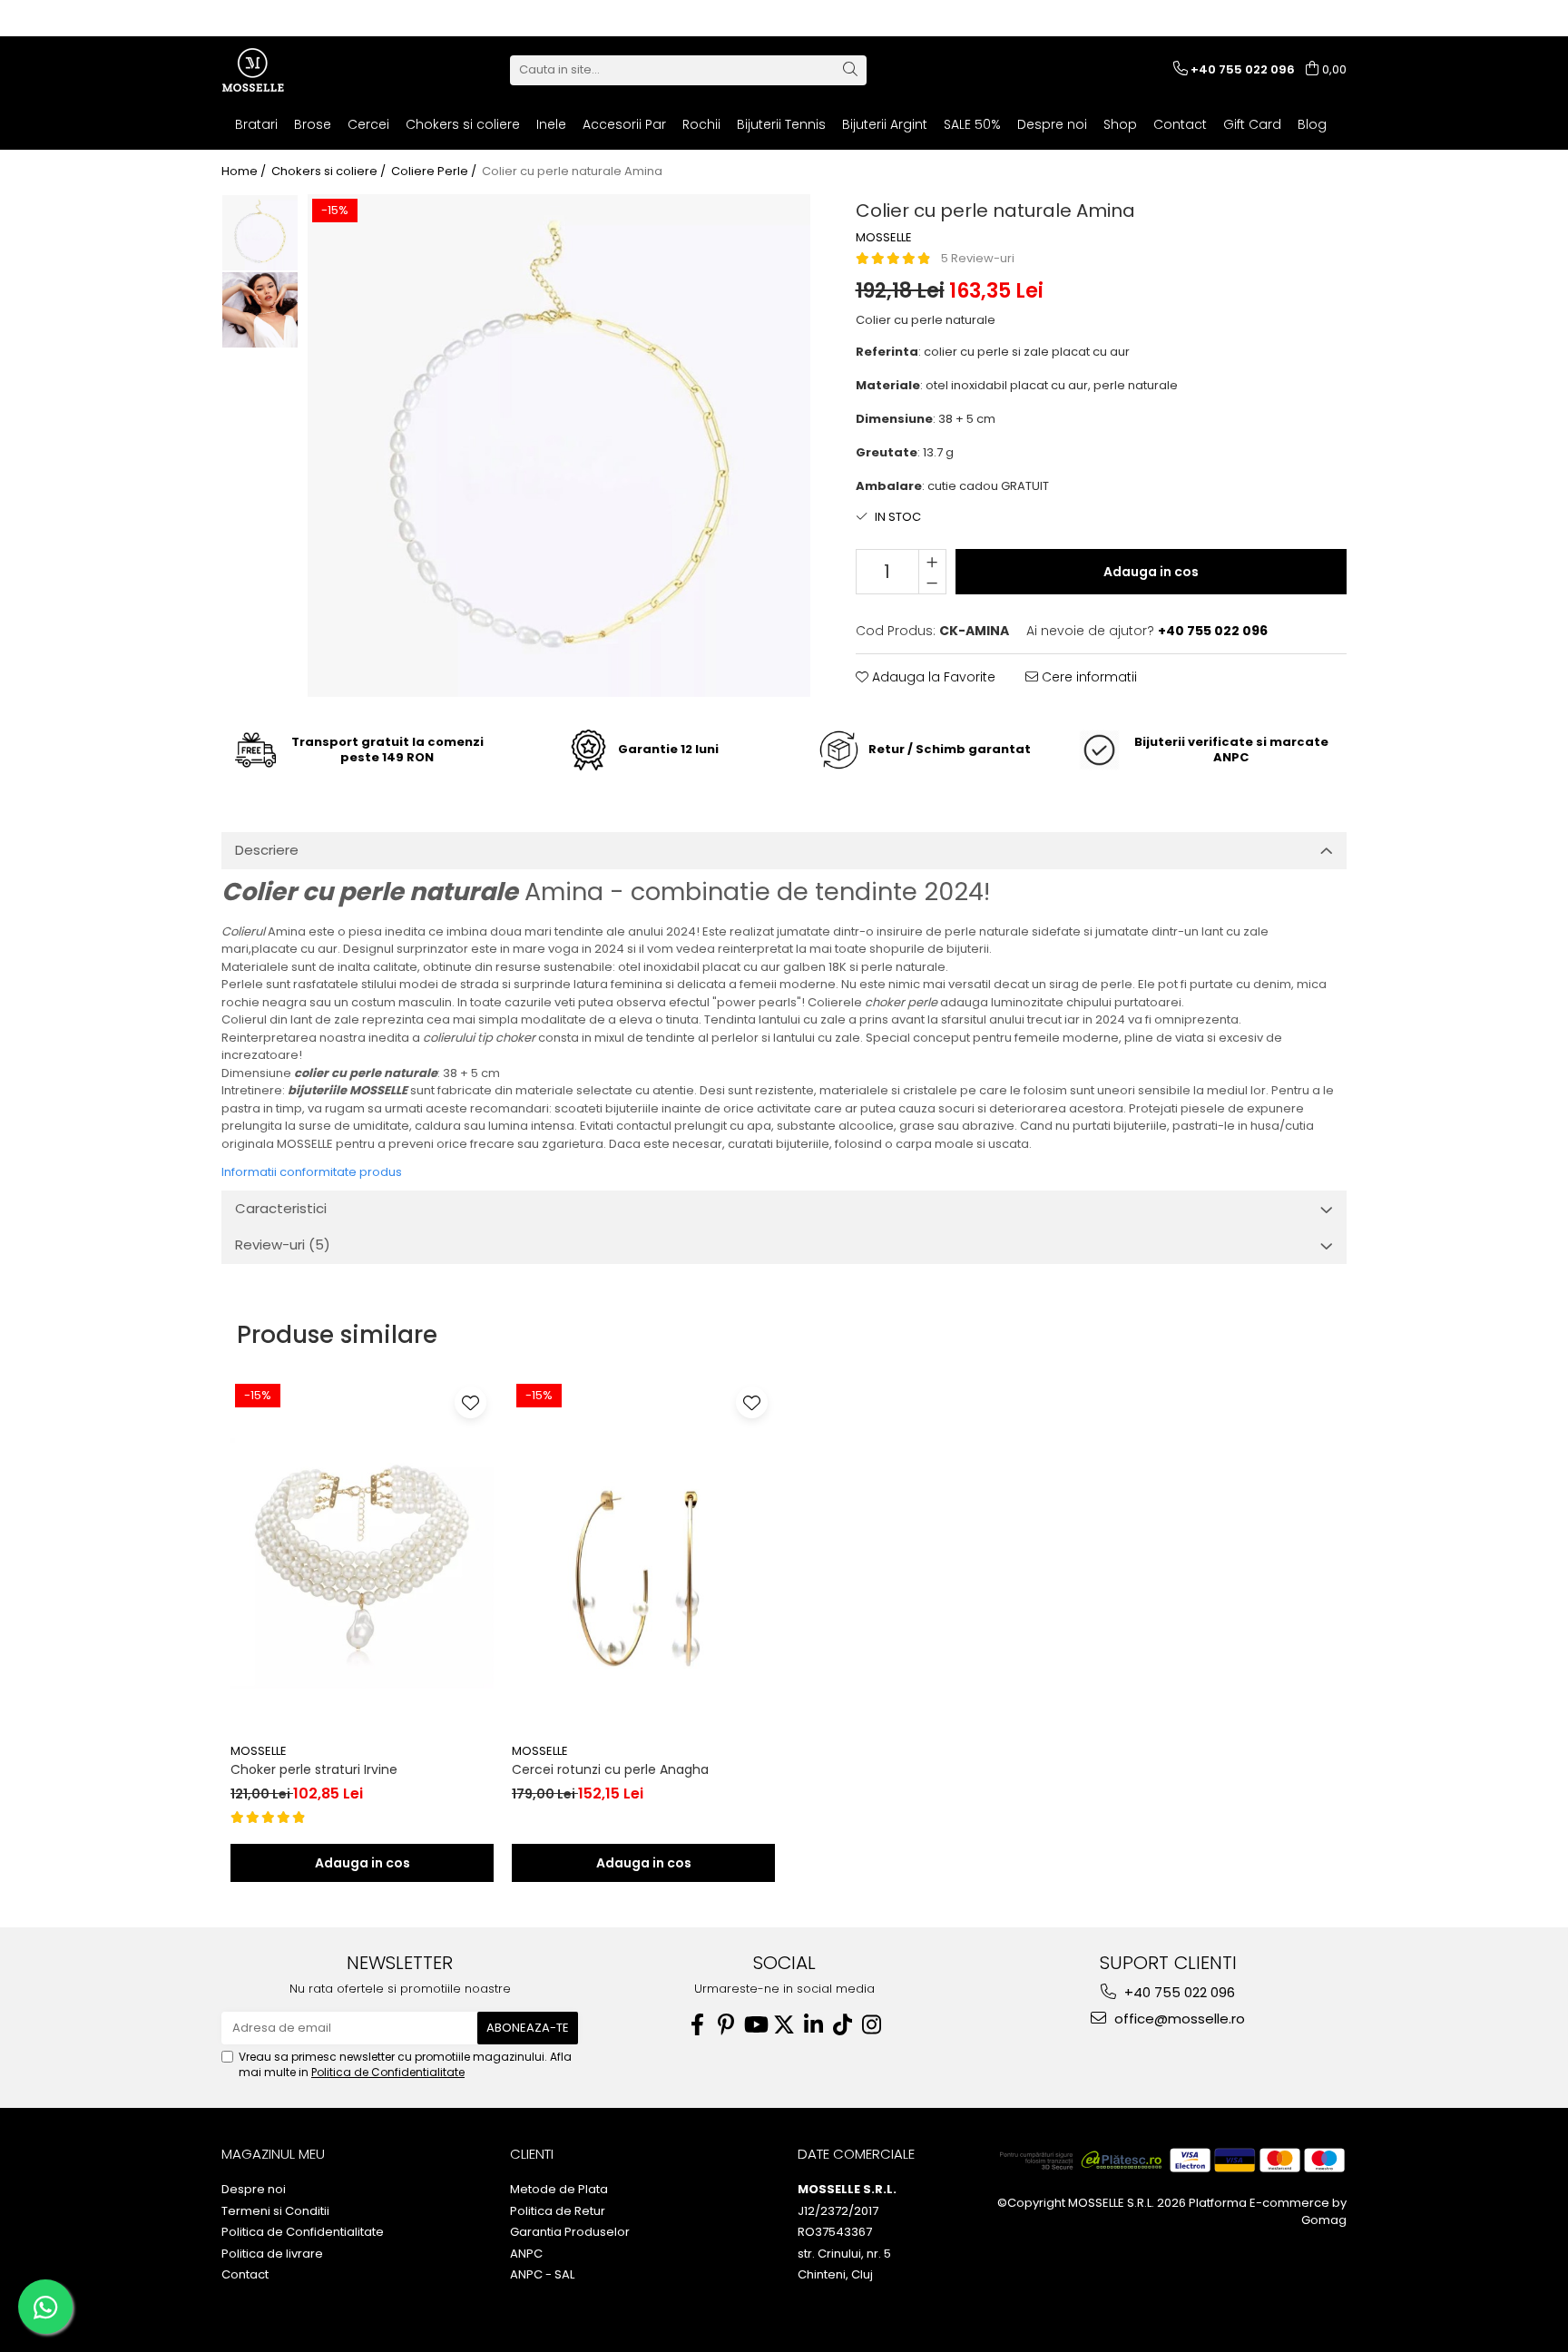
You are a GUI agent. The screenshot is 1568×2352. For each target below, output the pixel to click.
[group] (559, 446)
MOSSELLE (884, 238)
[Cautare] (850, 70)
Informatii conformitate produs (312, 1172)
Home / (245, 171)
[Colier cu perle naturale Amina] (559, 446)
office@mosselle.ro (1178, 2019)
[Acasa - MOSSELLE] (312, 70)
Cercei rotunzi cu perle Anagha (610, 1769)
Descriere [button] (267, 850)
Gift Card (1252, 124)
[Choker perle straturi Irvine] (362, 1557)
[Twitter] (784, 2025)
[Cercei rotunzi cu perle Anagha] (643, 1557)
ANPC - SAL (542, 2275)
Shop (1120, 124)
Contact (1180, 124)
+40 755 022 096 (1178, 1992)
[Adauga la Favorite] (470, 1402)
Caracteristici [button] (281, 1208)
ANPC (526, 2254)
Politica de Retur (558, 2211)
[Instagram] (871, 2025)
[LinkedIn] (813, 2025)
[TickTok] (842, 2025)
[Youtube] (755, 2025)
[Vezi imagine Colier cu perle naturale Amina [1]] (260, 310)
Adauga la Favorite (932, 677)
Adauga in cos (1151, 572)
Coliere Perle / (435, 171)
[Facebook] (697, 2025)
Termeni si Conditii (275, 2211)
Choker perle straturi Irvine (314, 1769)
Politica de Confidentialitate (388, 2072)
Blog (1312, 124)
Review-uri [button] (283, 1245)
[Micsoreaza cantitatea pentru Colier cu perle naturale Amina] (932, 583)
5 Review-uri (978, 258)
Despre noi (1052, 124)
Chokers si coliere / (330, 171)
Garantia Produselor (570, 2232)
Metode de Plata (559, 2190)
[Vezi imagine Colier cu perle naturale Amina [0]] (260, 233)
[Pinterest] (726, 2025)
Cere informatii (1088, 677)
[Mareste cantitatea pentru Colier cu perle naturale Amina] (932, 561)
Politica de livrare (272, 2254)
